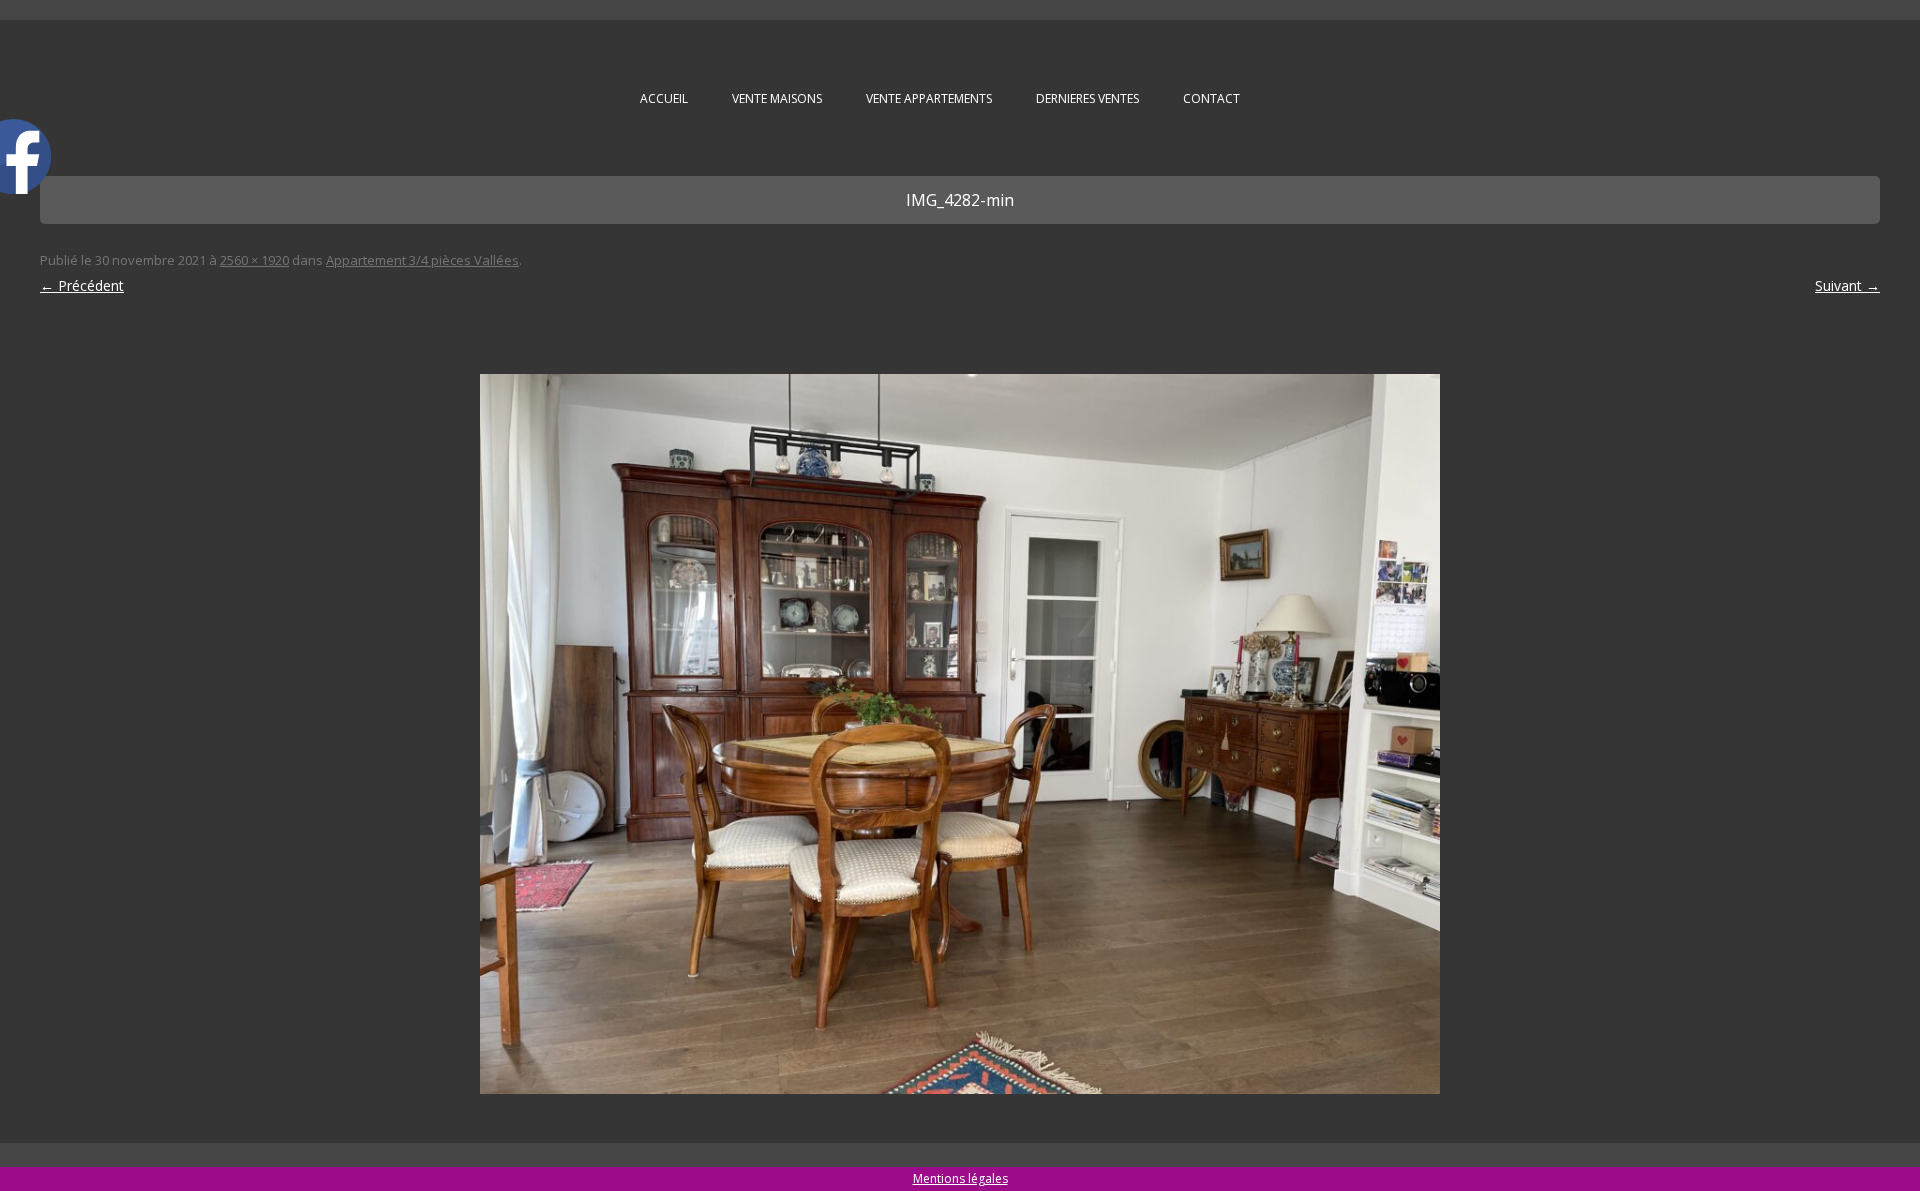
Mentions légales (960, 1178)
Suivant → (1847, 285)
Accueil (664, 98)
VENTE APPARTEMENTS (929, 98)
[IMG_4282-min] (960, 734)
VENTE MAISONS (777, 98)
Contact (1211, 98)
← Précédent (82, 285)
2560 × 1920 (254, 260)
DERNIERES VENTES (1087, 98)
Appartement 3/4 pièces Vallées (422, 260)
